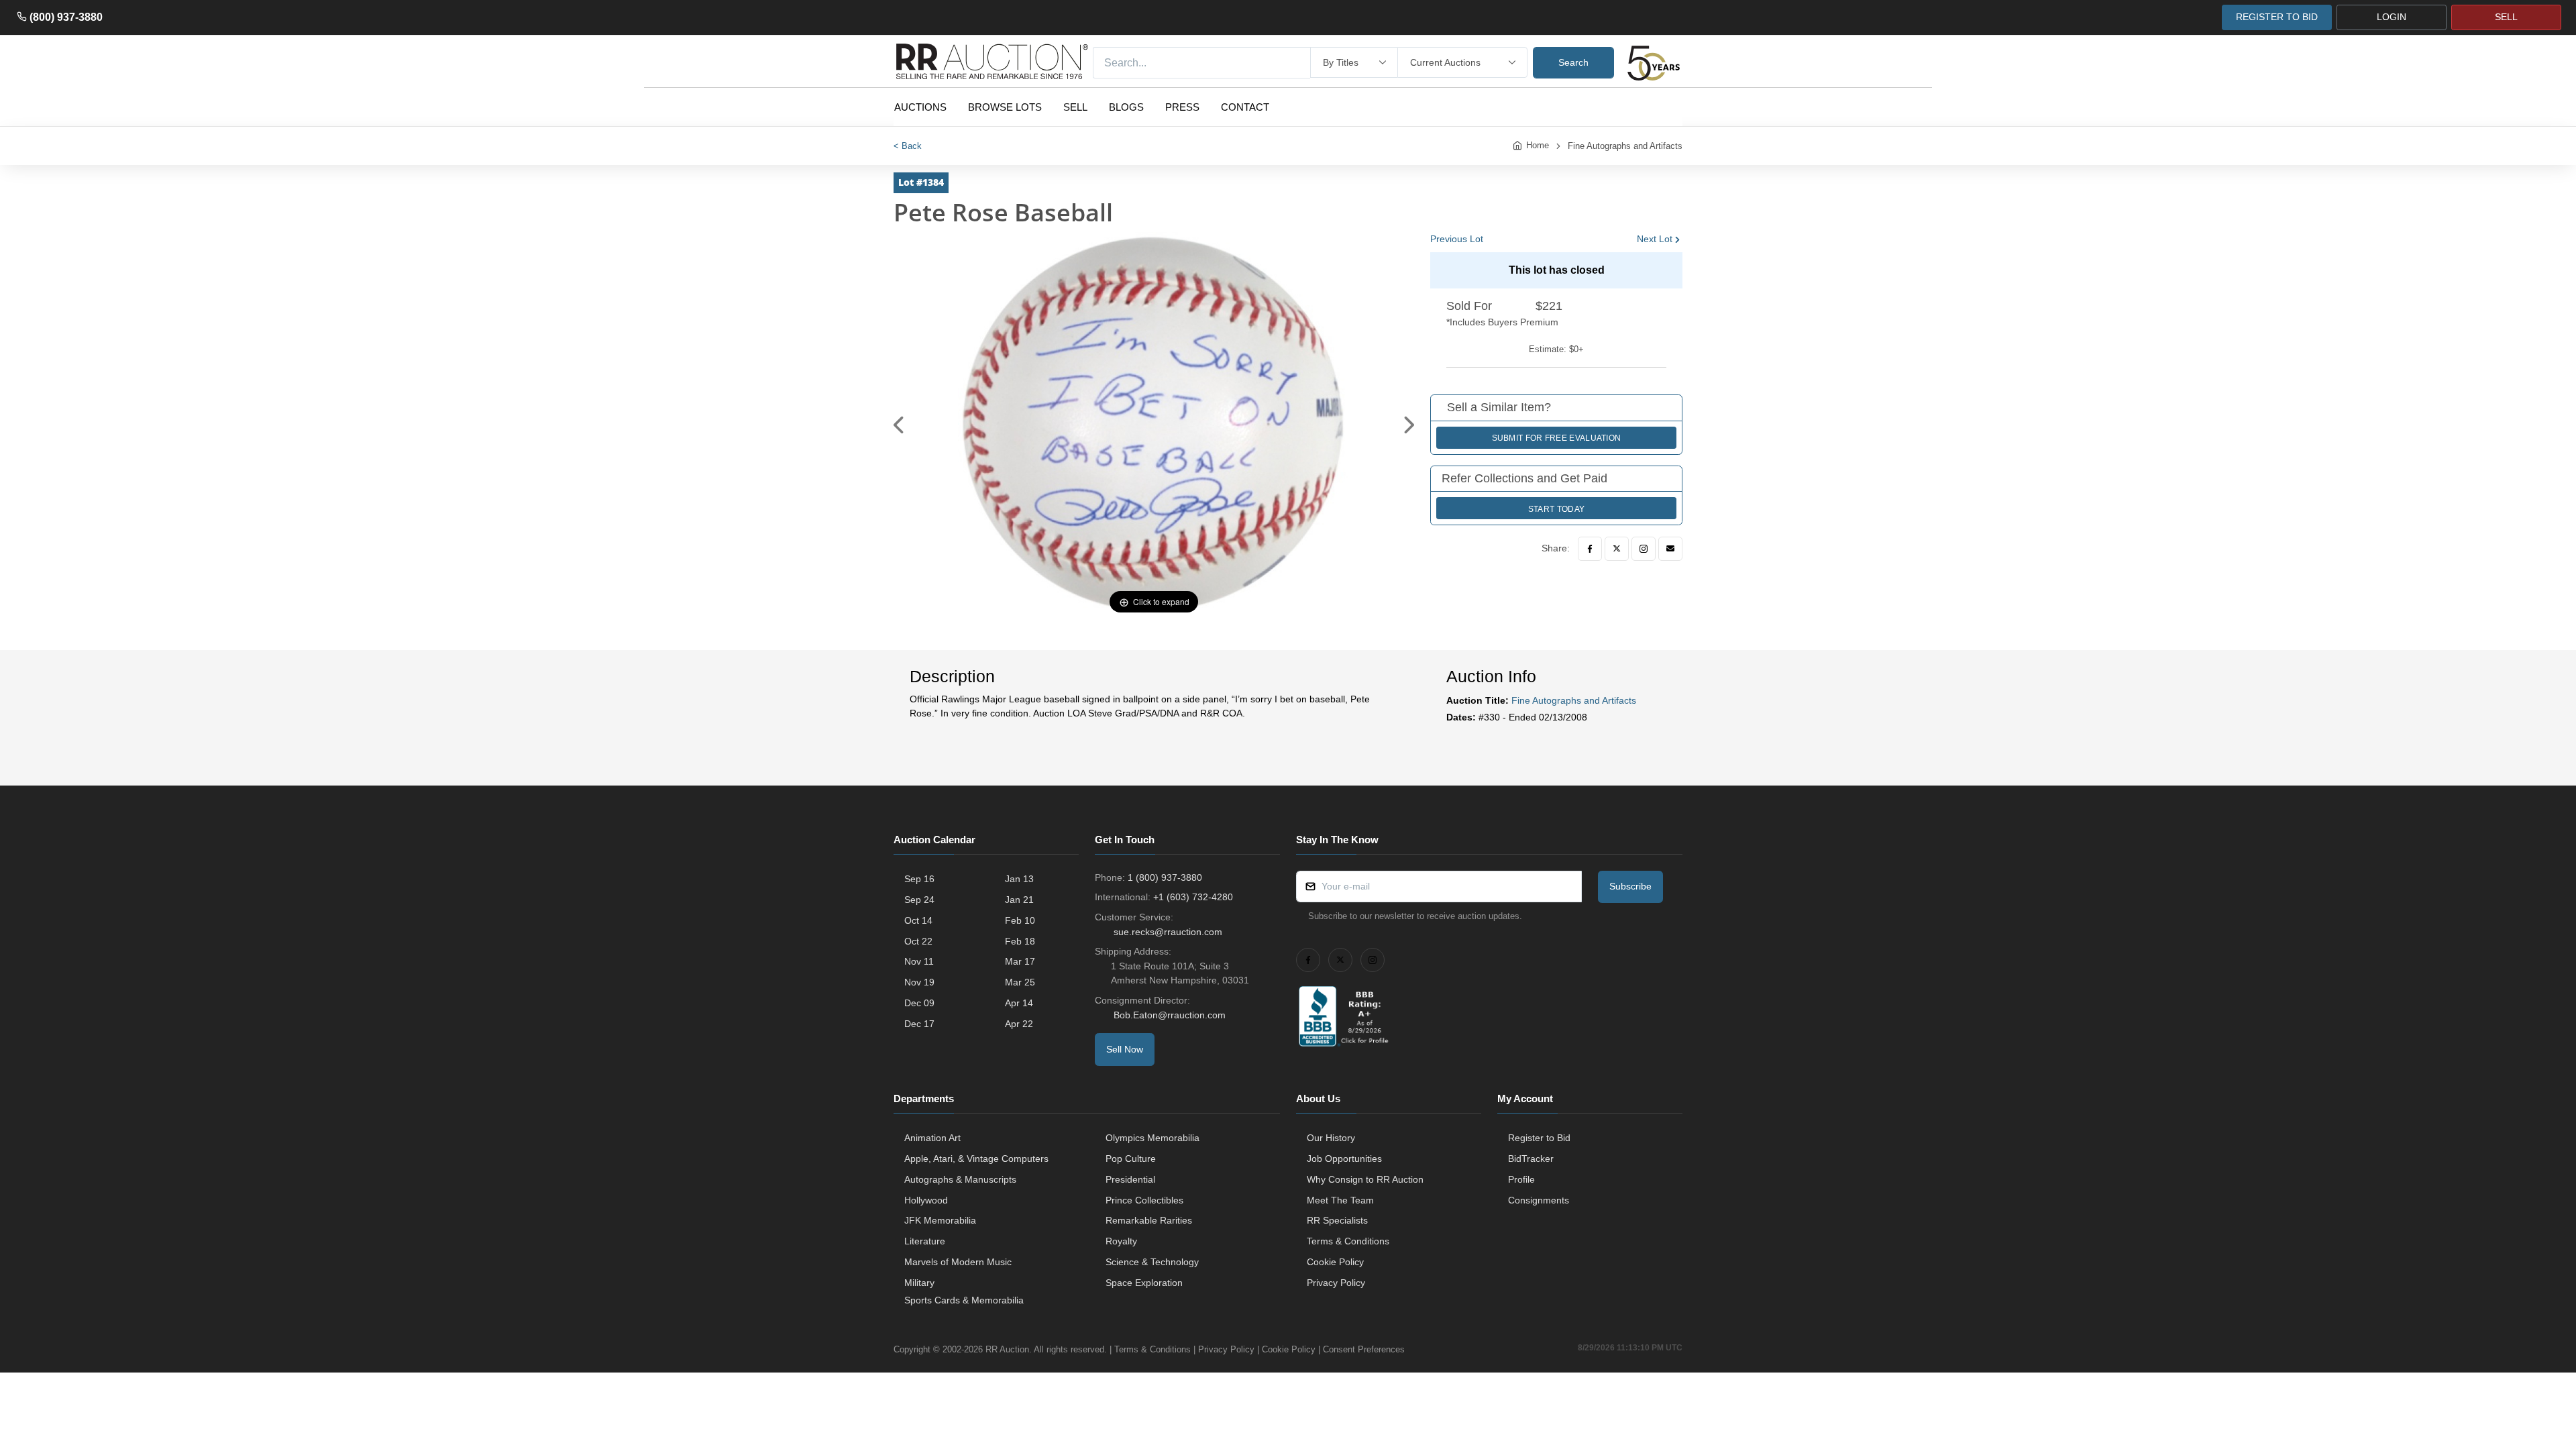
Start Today (1556, 509)
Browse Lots (1005, 107)
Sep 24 (919, 900)
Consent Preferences (1364, 1349)
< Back (908, 146)
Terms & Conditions (1348, 1241)
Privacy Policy (1336, 1283)
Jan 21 (1019, 900)
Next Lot (1655, 239)
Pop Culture (1131, 1159)
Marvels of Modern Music (958, 1262)
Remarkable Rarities (1149, 1220)
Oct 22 (918, 941)
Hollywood (926, 1200)
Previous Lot (1457, 239)
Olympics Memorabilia (1152, 1138)
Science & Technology (1152, 1262)
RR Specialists (1337, 1220)
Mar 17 (1020, 961)
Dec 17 (919, 1024)
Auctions (920, 107)
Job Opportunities (1344, 1159)
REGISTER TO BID (2277, 17)
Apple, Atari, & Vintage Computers (976, 1159)
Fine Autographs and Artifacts (1625, 146)
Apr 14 (1019, 1003)
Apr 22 (1019, 1024)
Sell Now (1125, 1049)
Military (919, 1283)
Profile (1521, 1179)
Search (1573, 62)
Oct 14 (918, 920)
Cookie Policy (1335, 1262)
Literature (925, 1241)
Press (1182, 107)
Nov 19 (919, 982)
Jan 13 (1019, 879)
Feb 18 (1020, 941)
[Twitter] (1617, 549)
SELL (2506, 17)
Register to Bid (1539, 1138)
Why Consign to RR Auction (1365, 1179)
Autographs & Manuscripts (960, 1179)
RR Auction (1007, 1349)
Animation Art (932, 1138)
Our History (1331, 1138)
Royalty (1121, 1241)
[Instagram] (1644, 549)
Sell (1075, 107)
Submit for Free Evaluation (1557, 438)
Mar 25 (1020, 982)
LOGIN (2392, 17)
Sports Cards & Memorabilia (964, 1300)
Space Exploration (1144, 1283)
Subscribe (1630, 886)
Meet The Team (1340, 1200)
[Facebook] (1590, 549)
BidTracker (1531, 1159)
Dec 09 (919, 1003)
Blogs (1126, 107)
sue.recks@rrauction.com (1168, 932)
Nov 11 (919, 961)
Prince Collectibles (1144, 1200)
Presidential (1130, 1179)
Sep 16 (919, 879)
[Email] (1670, 549)
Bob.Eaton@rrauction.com (1170, 1015)
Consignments (1539, 1200)
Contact (1245, 107)
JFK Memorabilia (940, 1220)
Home (1538, 145)
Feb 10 (1020, 920)
